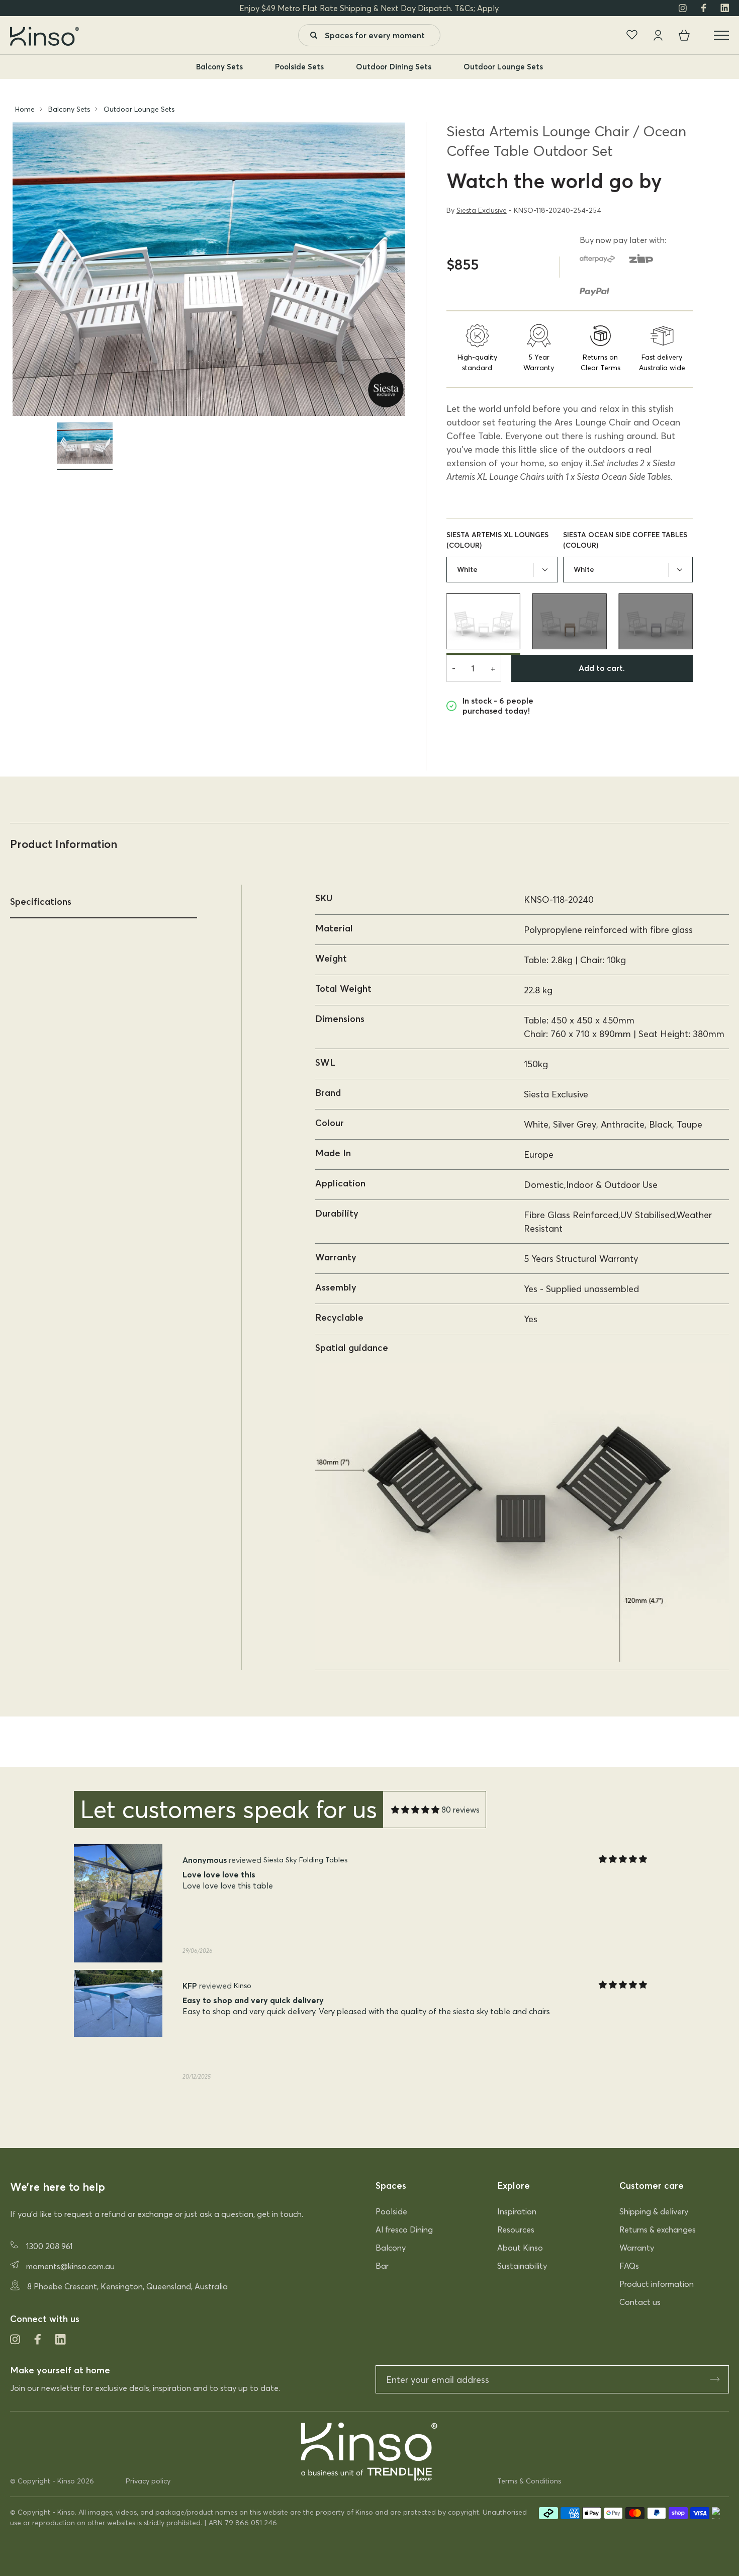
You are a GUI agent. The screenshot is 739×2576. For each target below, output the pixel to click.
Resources (516, 2229)
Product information (657, 2284)
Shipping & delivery (654, 2211)
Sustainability (522, 2266)
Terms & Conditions (529, 2481)
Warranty (637, 2248)
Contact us (640, 2302)
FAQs (629, 2266)
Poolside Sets (299, 67)
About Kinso (520, 2248)
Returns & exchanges (658, 2229)
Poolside (391, 2211)
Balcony (391, 2248)
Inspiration (517, 2211)
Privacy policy (148, 2481)
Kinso (66, 2481)
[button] (359, 2112)
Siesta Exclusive (482, 210)
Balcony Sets (219, 67)
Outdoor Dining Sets (394, 67)
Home (25, 109)
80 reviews (460, 1810)
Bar (382, 2266)
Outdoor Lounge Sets (503, 67)
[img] (415, 1810)
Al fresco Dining (404, 2229)
